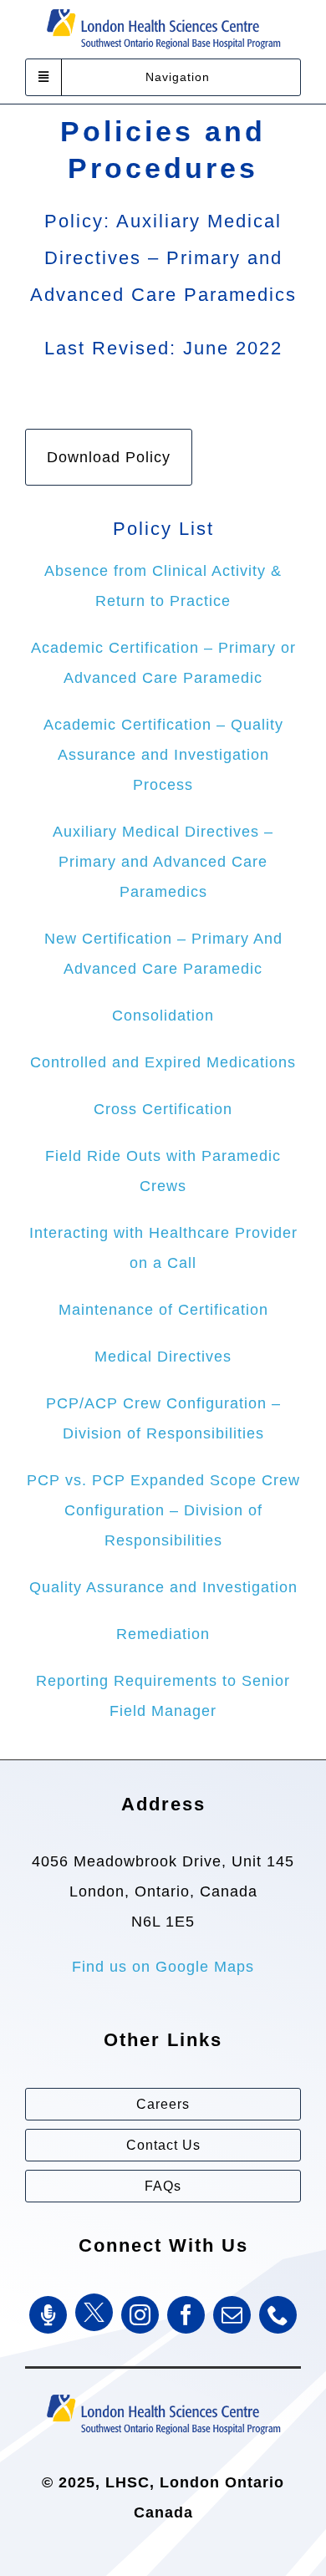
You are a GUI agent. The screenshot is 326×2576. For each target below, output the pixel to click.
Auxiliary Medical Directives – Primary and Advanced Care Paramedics (163, 862)
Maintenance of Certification (163, 1310)
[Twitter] (94, 2312)
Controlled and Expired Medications (163, 1062)
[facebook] (186, 2315)
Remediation (163, 1634)
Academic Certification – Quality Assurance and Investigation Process (163, 755)
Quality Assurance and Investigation (163, 1587)
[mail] (232, 2315)
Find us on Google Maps (163, 1967)
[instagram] (140, 2315)
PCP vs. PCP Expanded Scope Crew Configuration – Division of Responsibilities (163, 1510)
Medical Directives (163, 1357)
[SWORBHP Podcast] (48, 2315)
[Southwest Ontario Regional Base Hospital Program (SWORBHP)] (163, 2393)
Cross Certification (163, 1109)
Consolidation (163, 1016)
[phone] (278, 2315)
